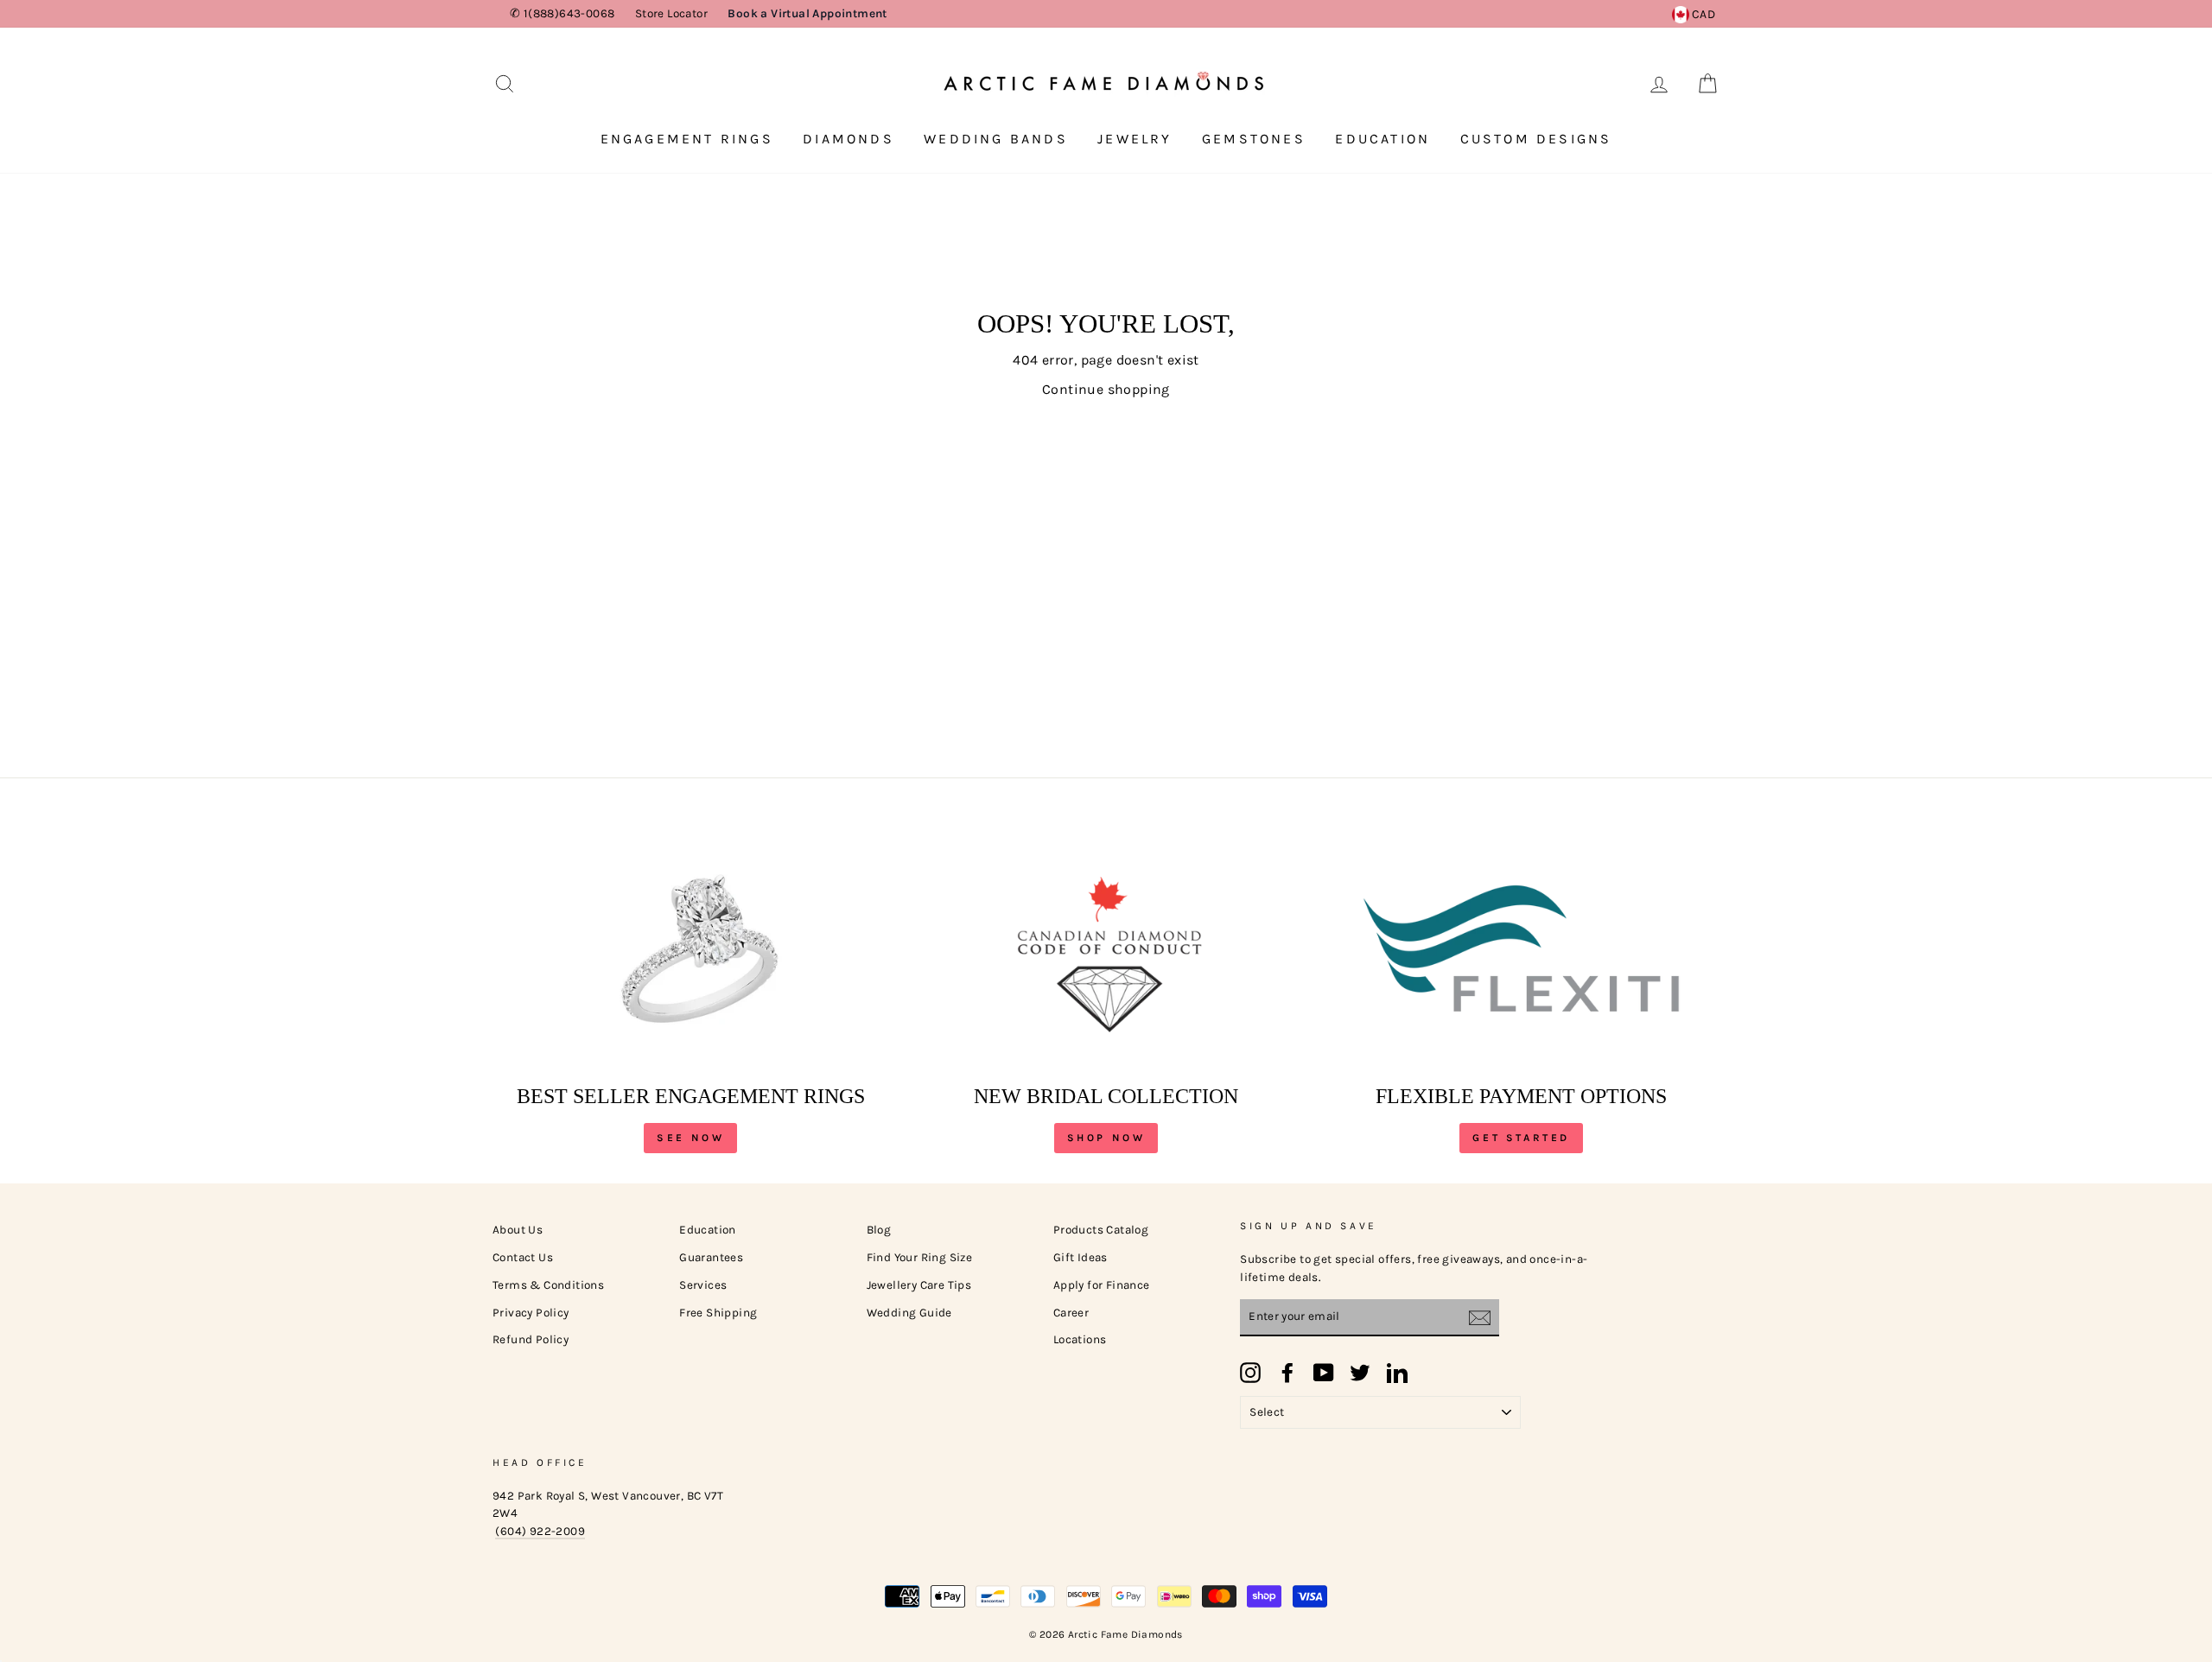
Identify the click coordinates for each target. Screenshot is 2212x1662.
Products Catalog (1101, 1230)
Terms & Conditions (548, 1285)
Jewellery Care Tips (919, 1285)
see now (690, 1138)
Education (1382, 139)
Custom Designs (1536, 139)
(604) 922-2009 (540, 1531)
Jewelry (1135, 139)
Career (1071, 1313)
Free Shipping (718, 1313)
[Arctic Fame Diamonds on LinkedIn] (1397, 1373)
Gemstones (1254, 139)
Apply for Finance (1102, 1285)
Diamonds (849, 139)
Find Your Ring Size (920, 1257)
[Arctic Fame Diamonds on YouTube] (1324, 1373)
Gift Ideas (1081, 1257)
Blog (879, 1230)
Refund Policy (531, 1339)
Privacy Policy (531, 1313)
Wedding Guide (909, 1313)
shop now (1106, 1138)
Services (703, 1285)
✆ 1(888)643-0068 (562, 13)
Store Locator (671, 13)
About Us (518, 1230)
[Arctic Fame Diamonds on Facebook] (1287, 1373)
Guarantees (711, 1257)
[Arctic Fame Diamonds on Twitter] (1360, 1373)
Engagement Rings (687, 139)
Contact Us (523, 1257)
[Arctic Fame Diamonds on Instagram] (1250, 1373)
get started (1521, 1138)
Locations (1080, 1339)
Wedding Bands (996, 139)
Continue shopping (1106, 389)
